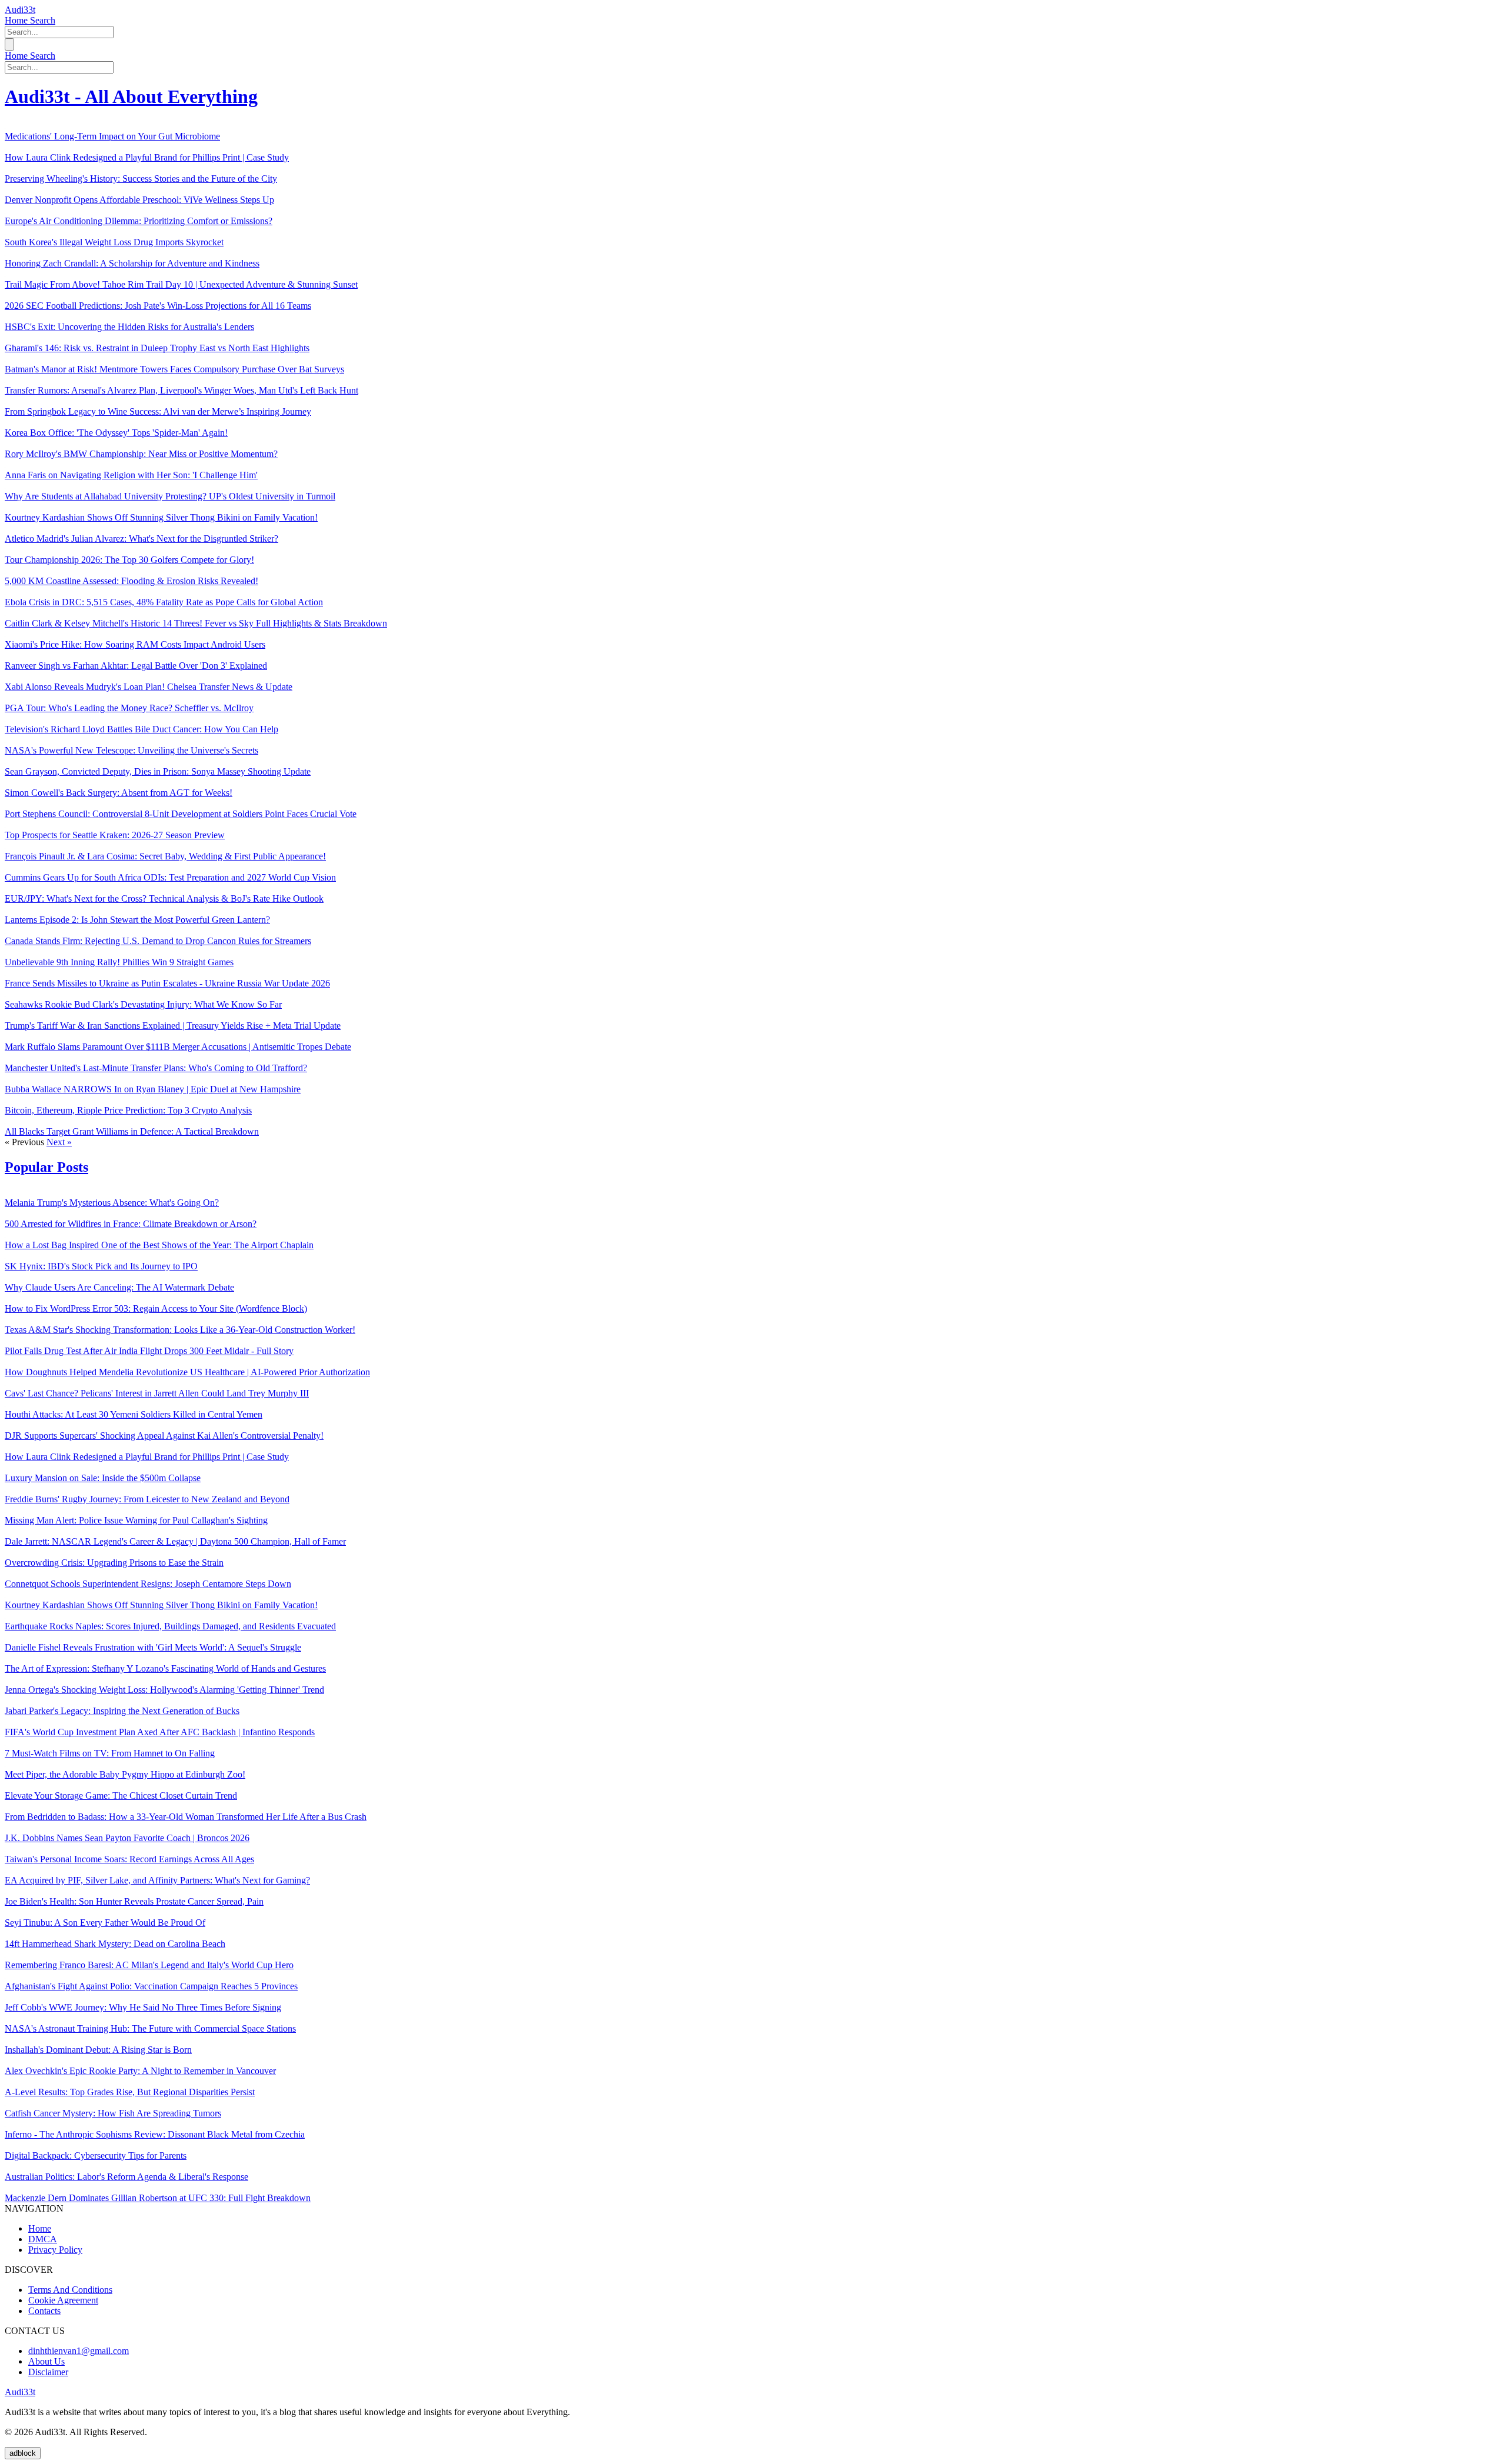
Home (17, 20)
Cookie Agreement (63, 2300)
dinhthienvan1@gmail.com (79, 2351)
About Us (46, 2361)
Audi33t (20, 10)
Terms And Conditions (70, 2290)
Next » (59, 1142)
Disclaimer (48, 2372)
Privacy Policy (55, 2250)
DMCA (43, 2239)
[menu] (9, 44)
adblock (23, 2453)
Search (43, 20)
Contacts (44, 2311)
